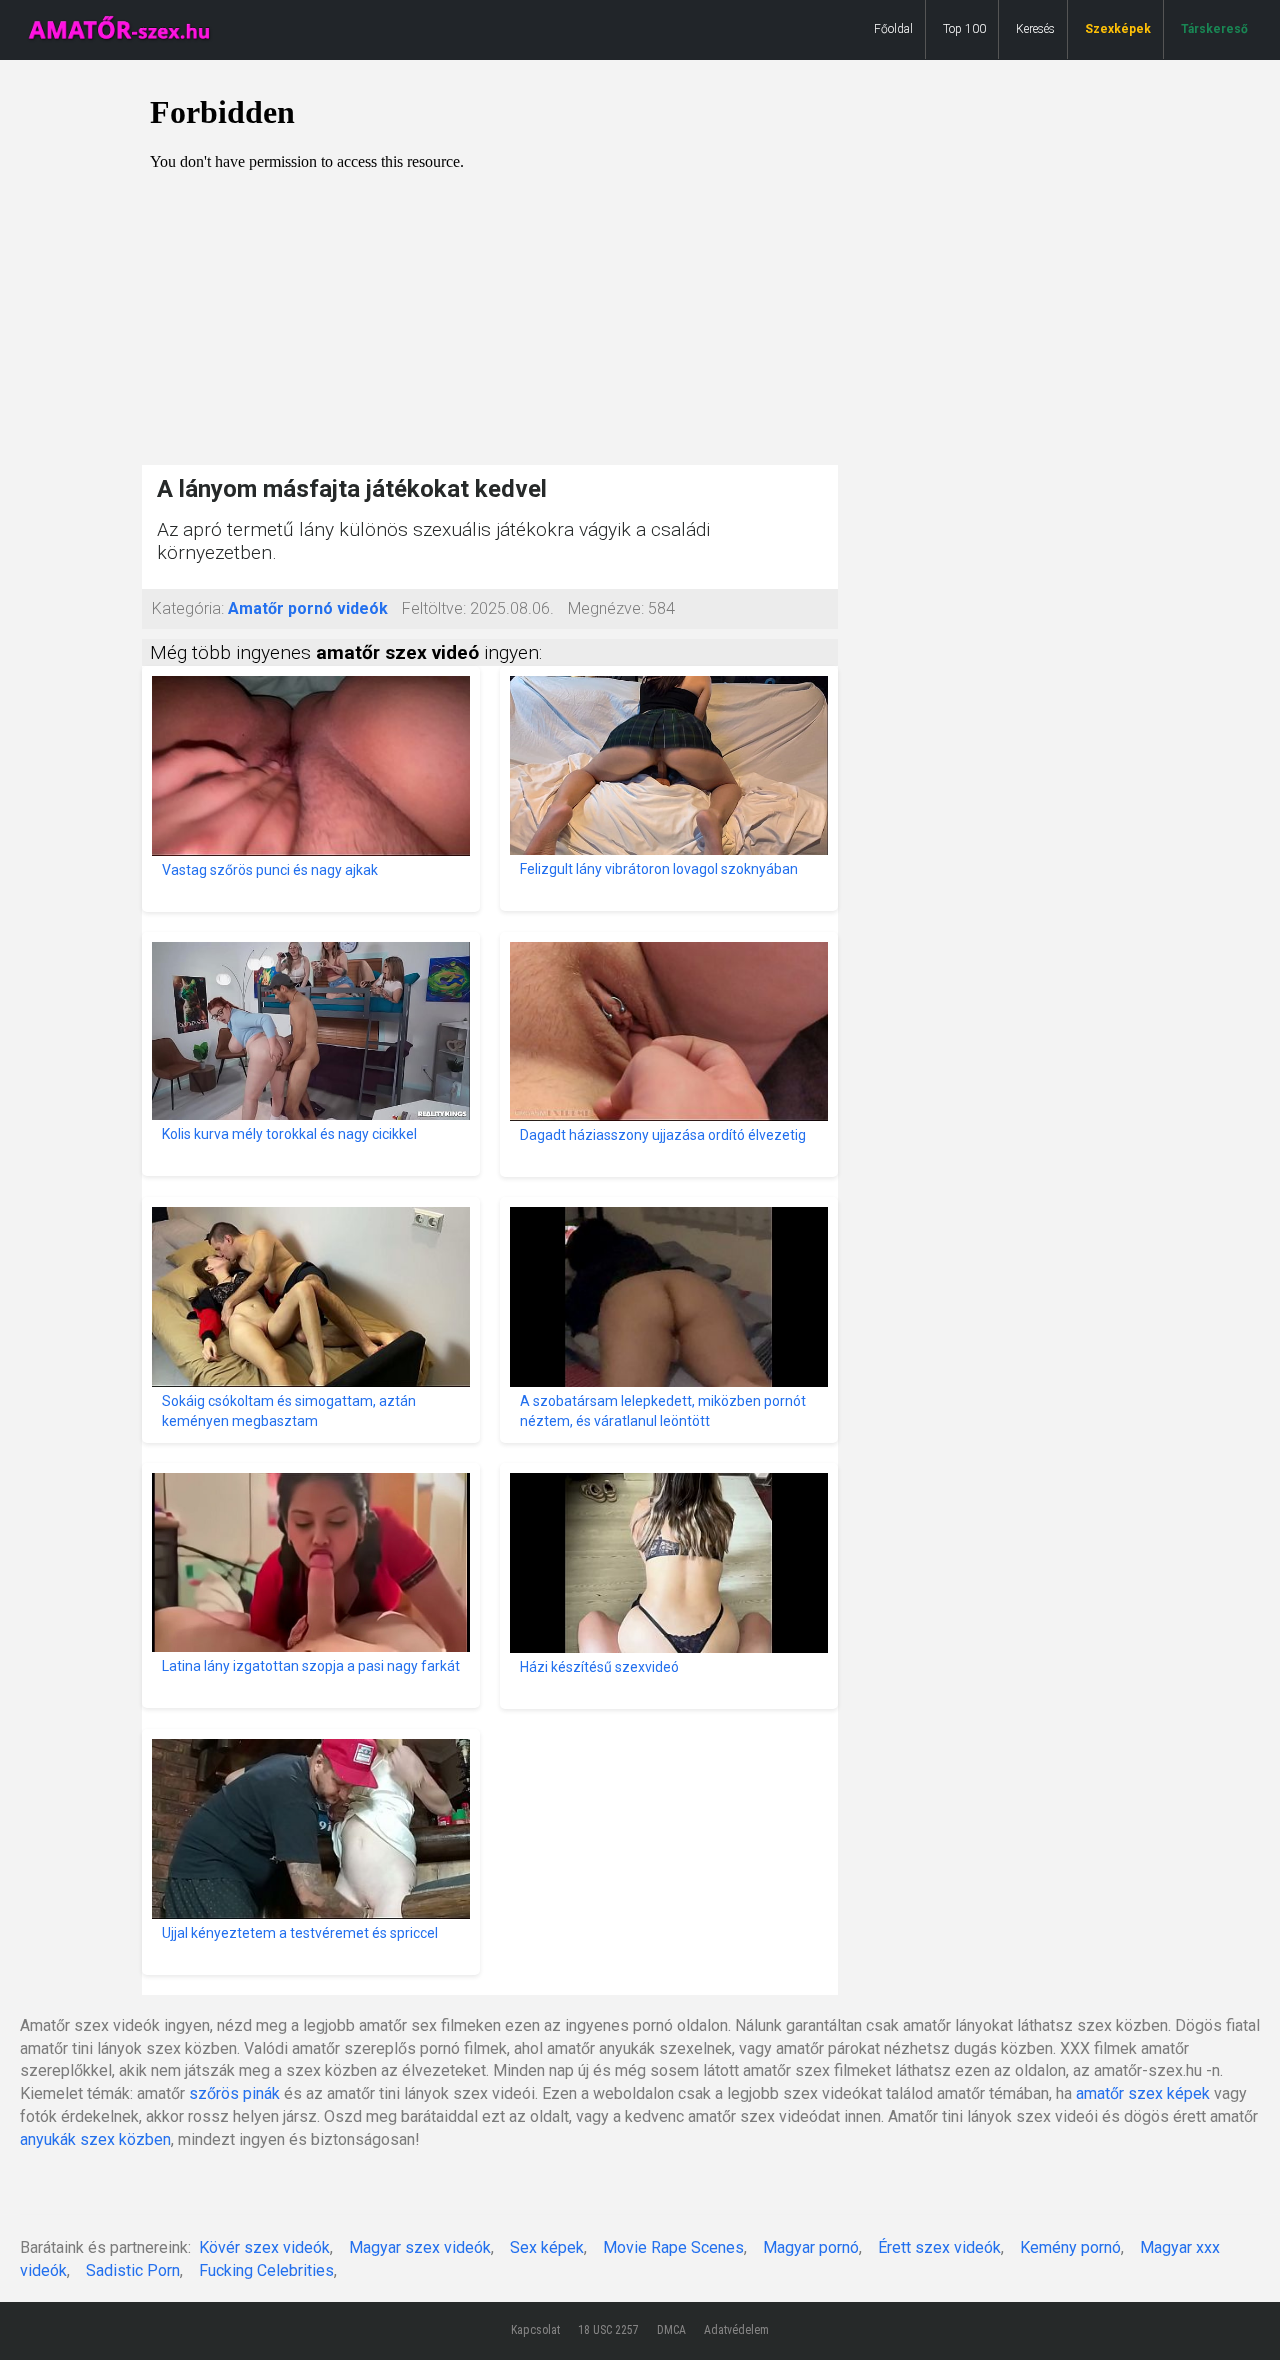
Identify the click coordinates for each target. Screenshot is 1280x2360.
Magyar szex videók (420, 2247)
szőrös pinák (234, 2093)
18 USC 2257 (608, 2330)
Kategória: (188, 608)
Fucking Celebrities (266, 2270)
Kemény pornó (1070, 2247)
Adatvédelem (736, 2330)
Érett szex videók (939, 2247)
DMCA (671, 2330)
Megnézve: (606, 608)
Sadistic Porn (133, 2270)
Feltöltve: (434, 608)
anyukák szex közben (95, 2139)
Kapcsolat (535, 2330)
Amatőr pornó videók (308, 608)
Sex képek (547, 2247)
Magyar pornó (811, 2247)
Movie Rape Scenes (673, 2247)
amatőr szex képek (1143, 2093)
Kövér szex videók (264, 2247)
